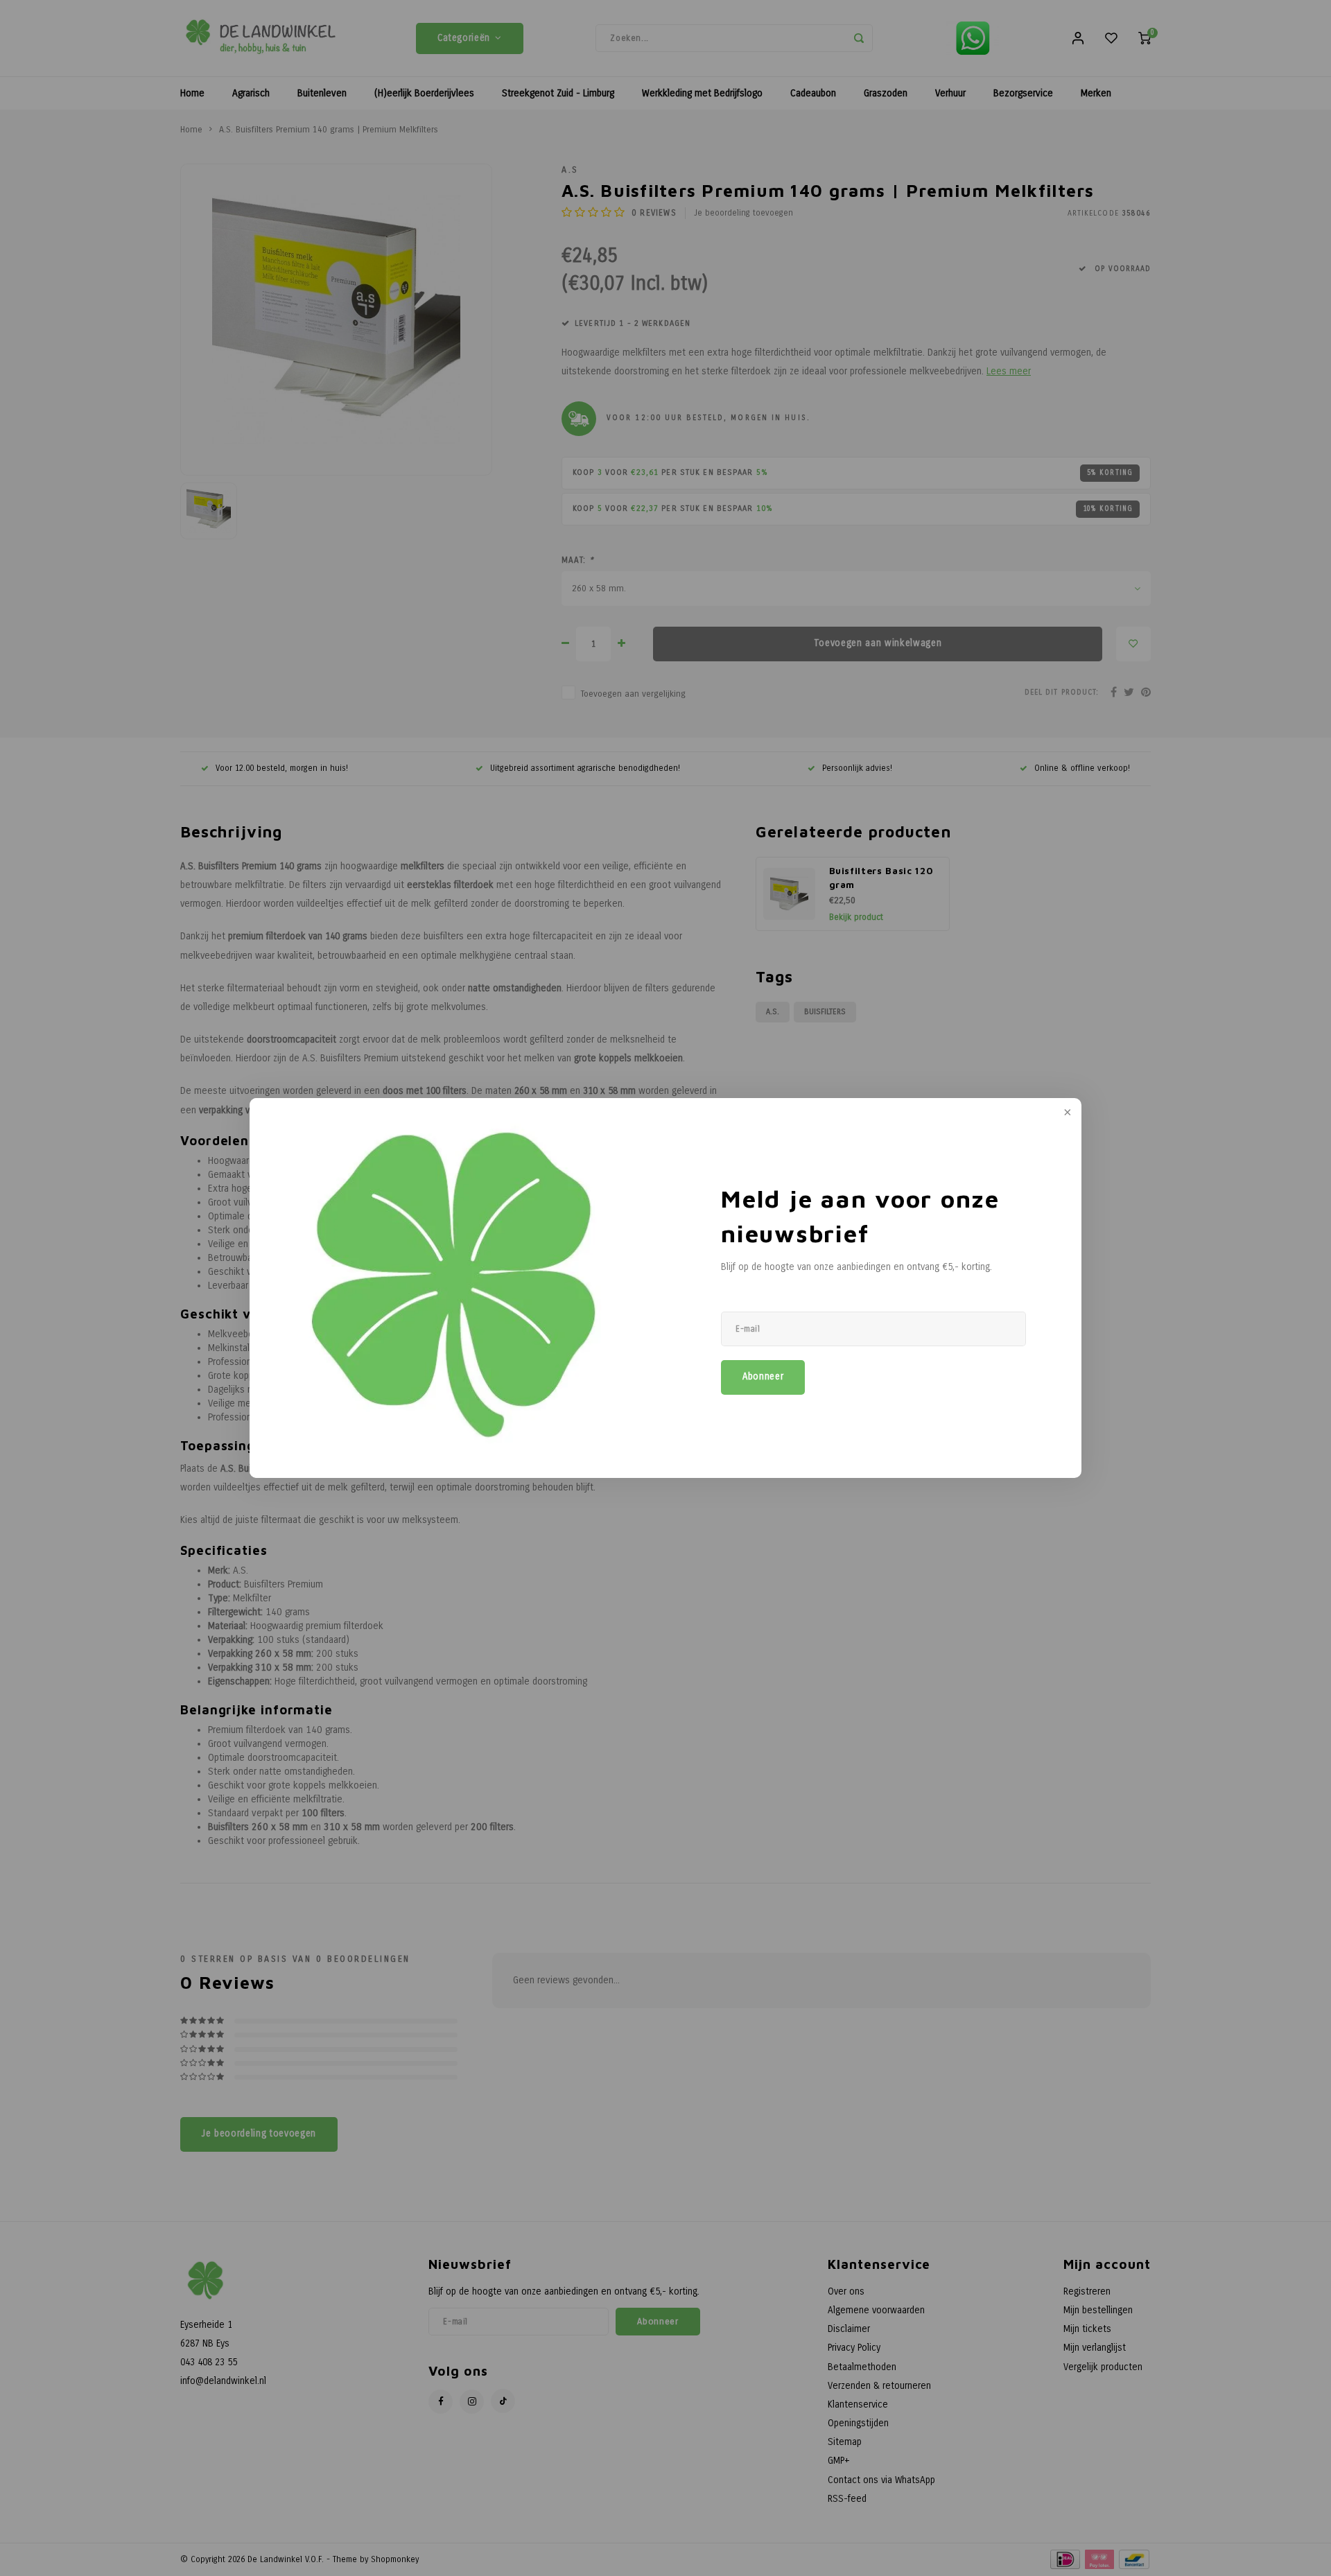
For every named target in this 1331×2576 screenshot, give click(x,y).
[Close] (1066, 1113)
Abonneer (763, 1377)
